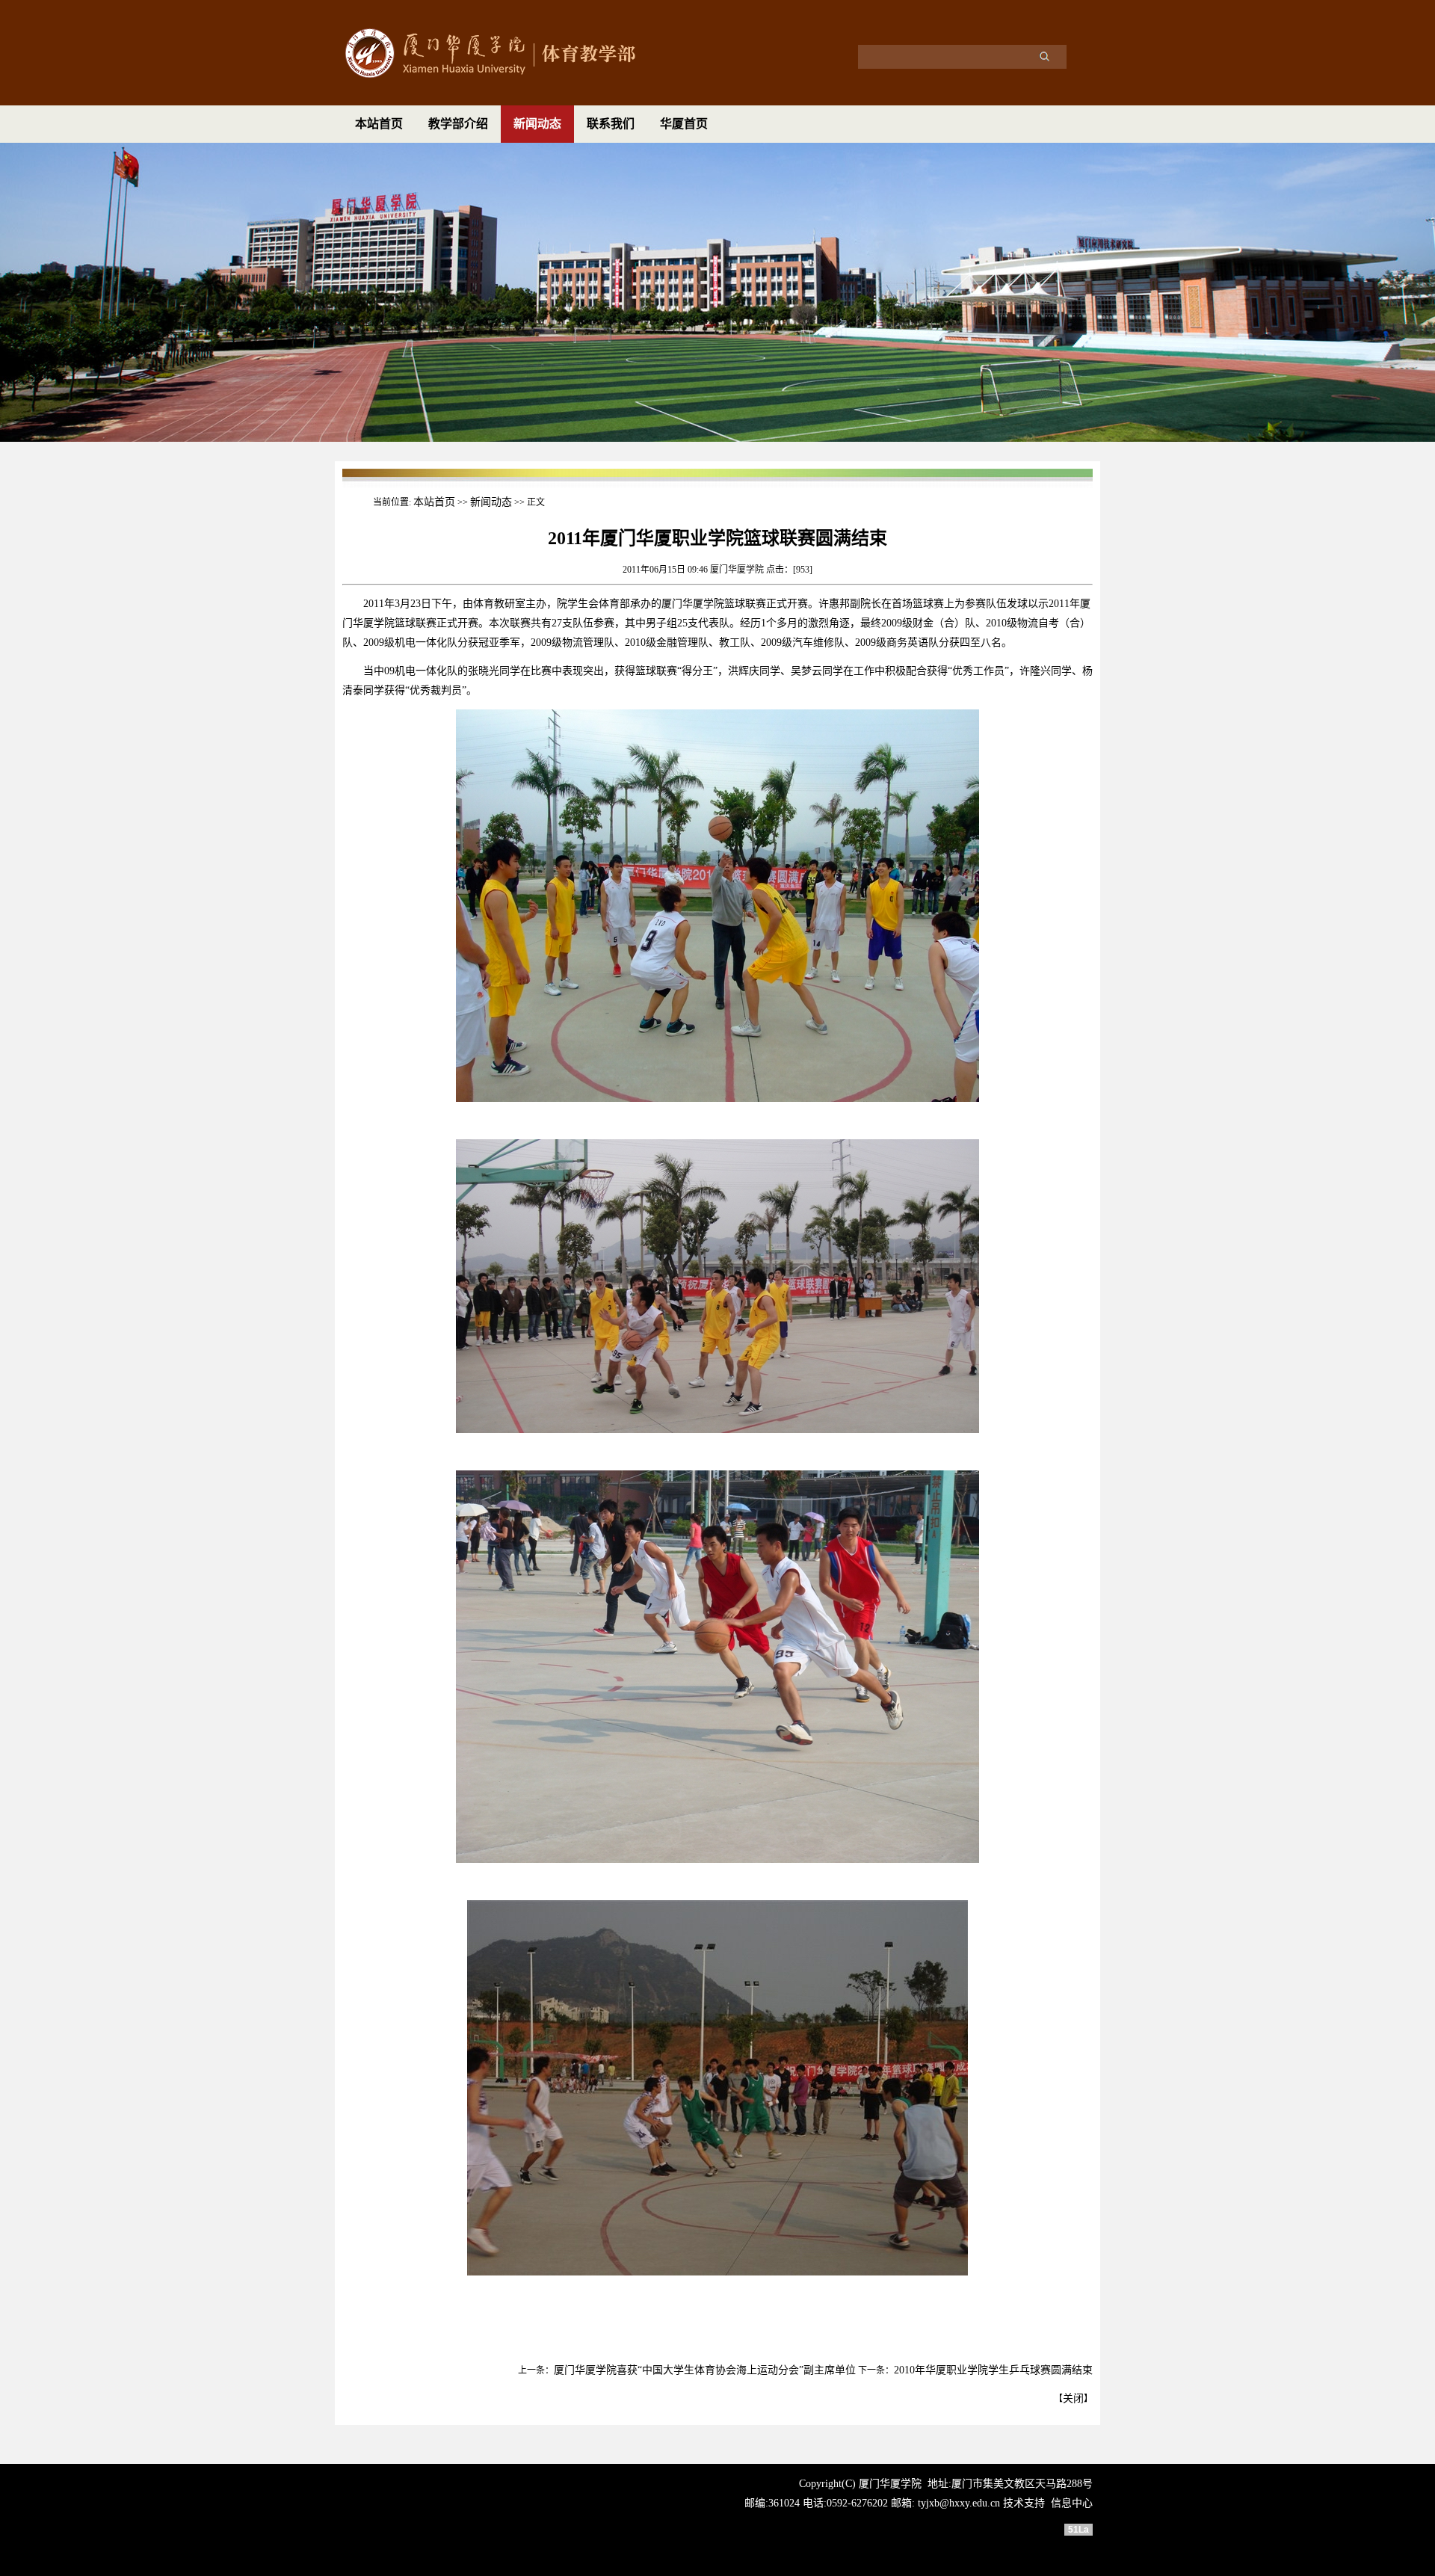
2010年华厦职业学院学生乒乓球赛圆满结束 (993, 2370)
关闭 (1073, 2398)
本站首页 (379, 124)
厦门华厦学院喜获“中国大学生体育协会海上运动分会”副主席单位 (705, 2370)
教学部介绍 (458, 124)
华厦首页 (684, 124)
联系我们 (611, 124)
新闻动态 (537, 124)
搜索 (1044, 56)
